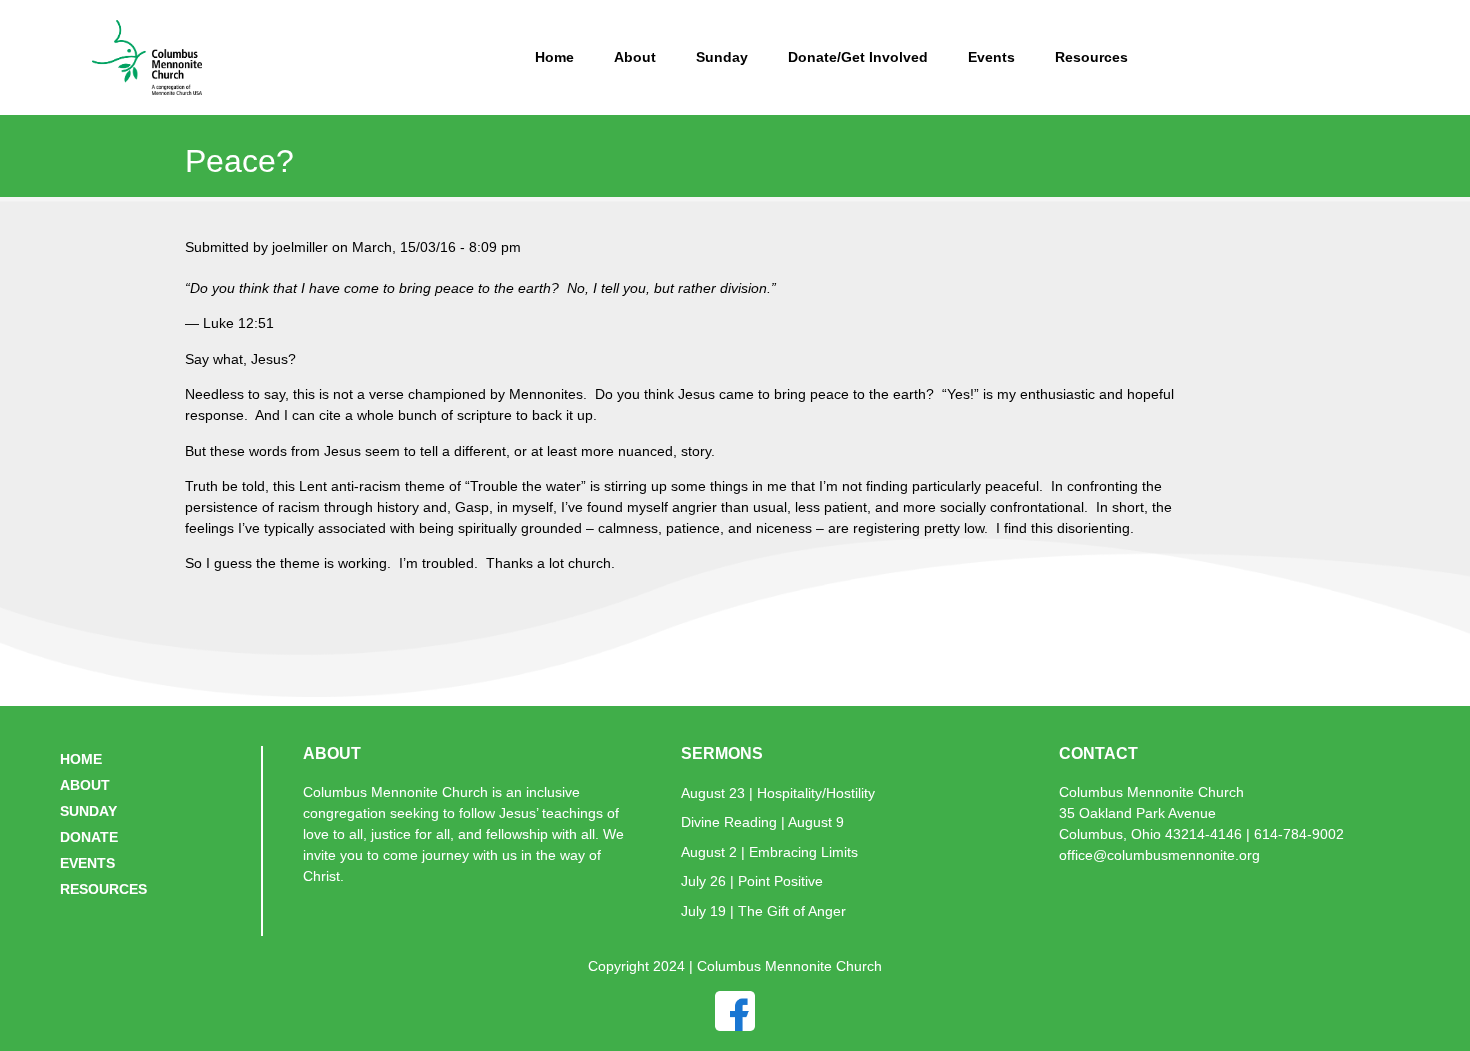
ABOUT (85, 785)
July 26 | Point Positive (752, 881)
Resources (1091, 57)
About (635, 57)
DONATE (89, 837)
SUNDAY (88, 811)
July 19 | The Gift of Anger (763, 911)
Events (991, 57)
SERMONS (722, 753)
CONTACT (1098, 753)
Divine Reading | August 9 (762, 822)
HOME (81, 759)
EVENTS (87, 863)
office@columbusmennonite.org (1159, 855)
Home (554, 57)
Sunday (722, 57)
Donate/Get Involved (858, 57)
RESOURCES (103, 889)
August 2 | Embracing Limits (769, 852)
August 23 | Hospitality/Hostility (778, 793)
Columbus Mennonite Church (1151, 792)
